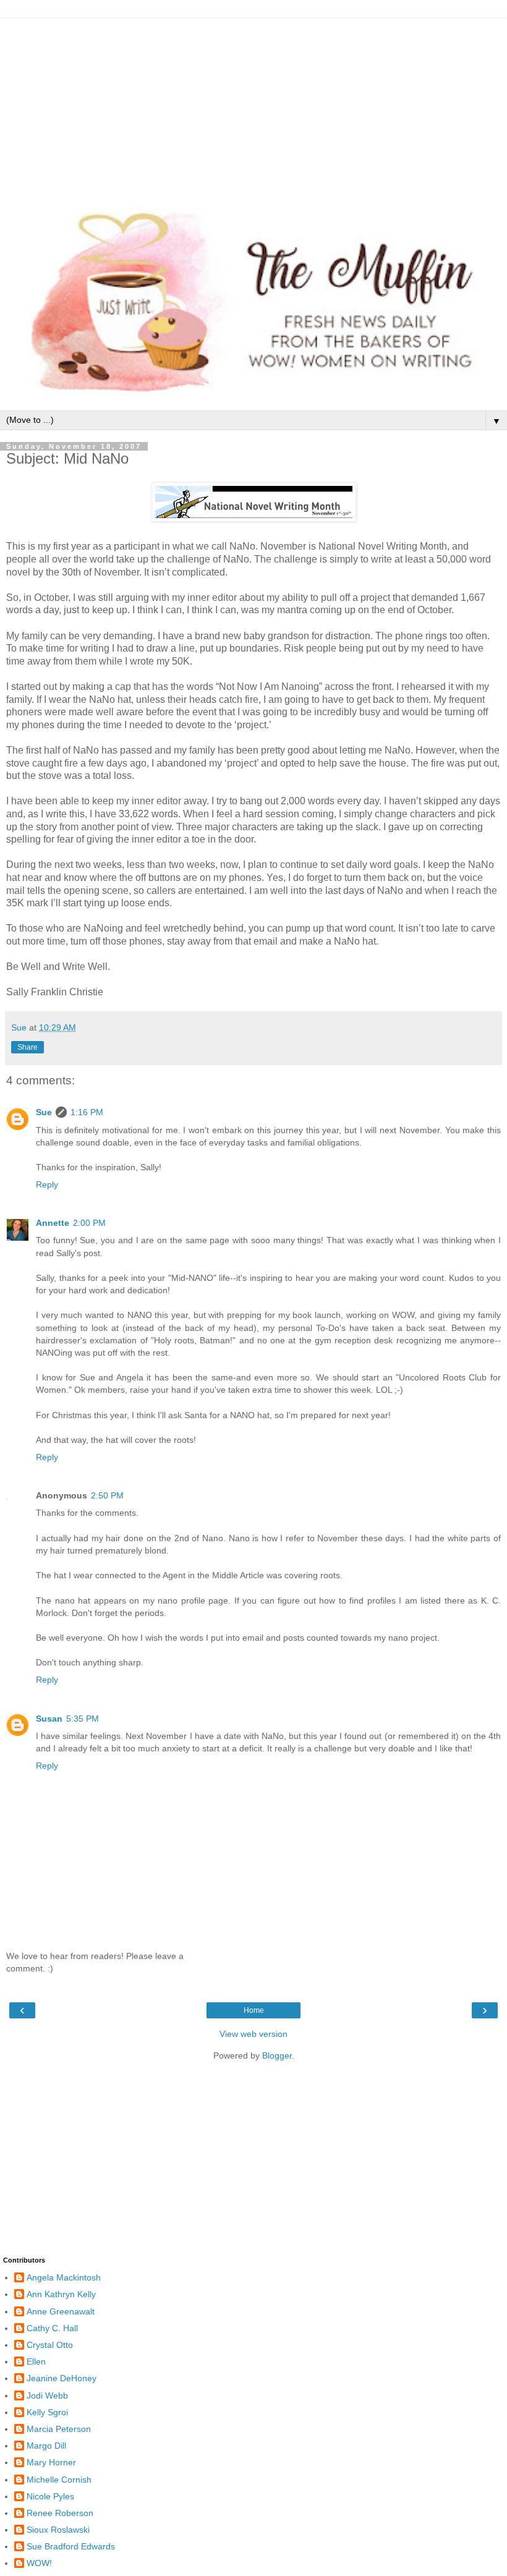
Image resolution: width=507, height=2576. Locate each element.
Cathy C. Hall (52, 2328)
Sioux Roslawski (58, 2530)
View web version (253, 2034)
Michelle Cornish (59, 2480)
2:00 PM (89, 1223)
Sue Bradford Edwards (71, 2546)
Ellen (36, 2361)
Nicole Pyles (50, 2496)
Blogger (277, 2055)
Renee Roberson (60, 2513)
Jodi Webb (47, 2395)
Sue (44, 1112)
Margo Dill (46, 2446)
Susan (49, 1719)
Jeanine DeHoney (62, 2378)
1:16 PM (87, 1112)
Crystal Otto (50, 2345)
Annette (53, 1223)
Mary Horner (51, 2462)
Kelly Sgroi (47, 2412)
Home (254, 2010)
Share (28, 1047)
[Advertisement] (253, 105)
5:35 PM (83, 1719)
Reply (47, 1184)
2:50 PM (107, 1495)
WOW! (39, 2563)
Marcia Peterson (59, 2429)
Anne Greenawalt (61, 2311)
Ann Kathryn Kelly (61, 2294)
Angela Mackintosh (64, 2277)
